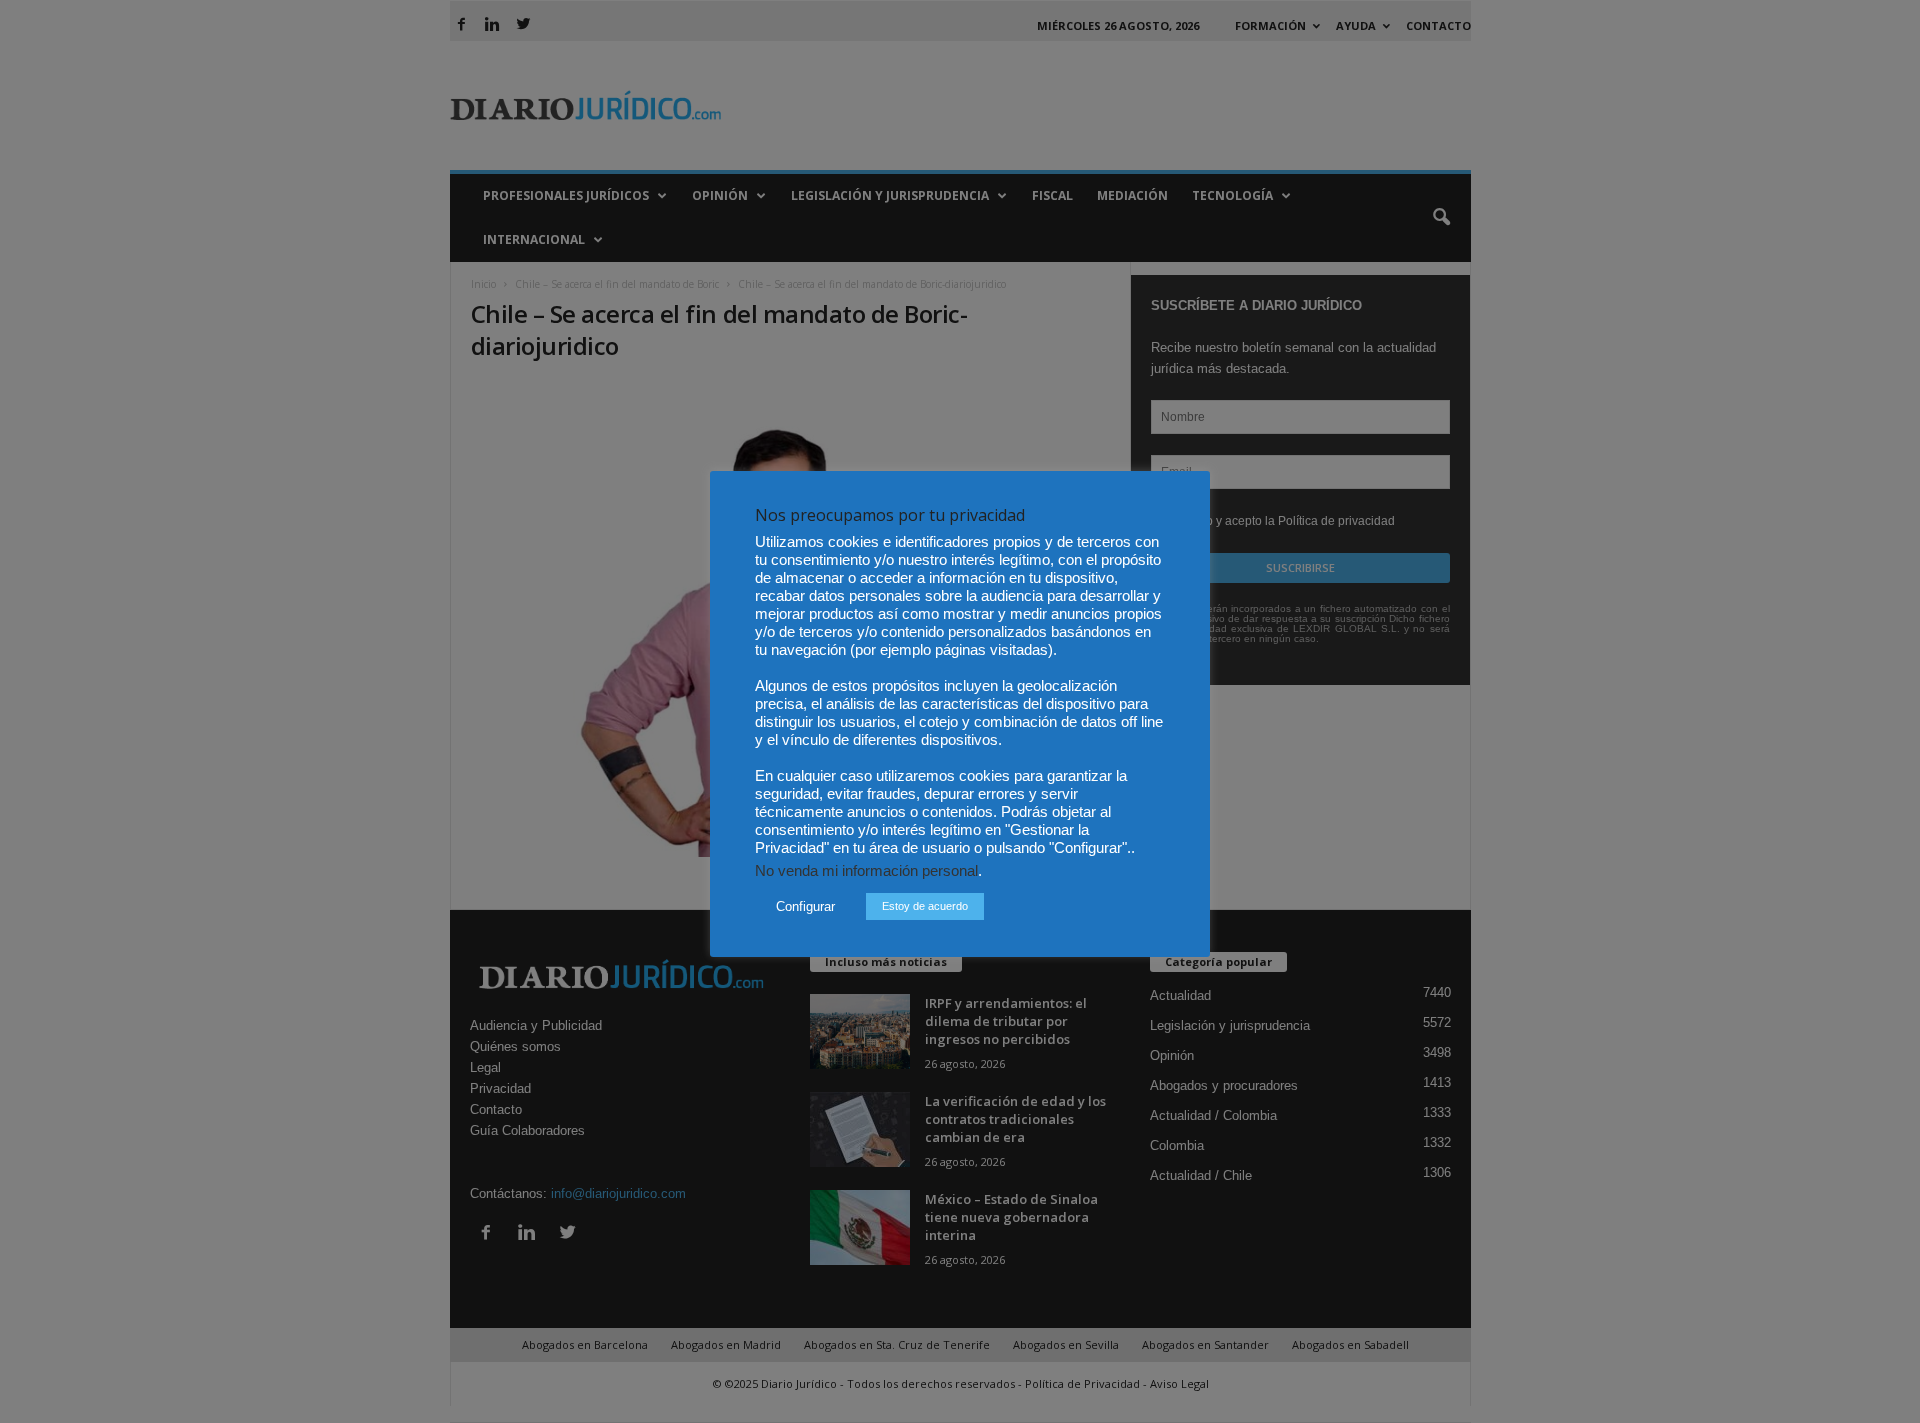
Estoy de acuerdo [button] (925, 906)
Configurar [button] (805, 906)
